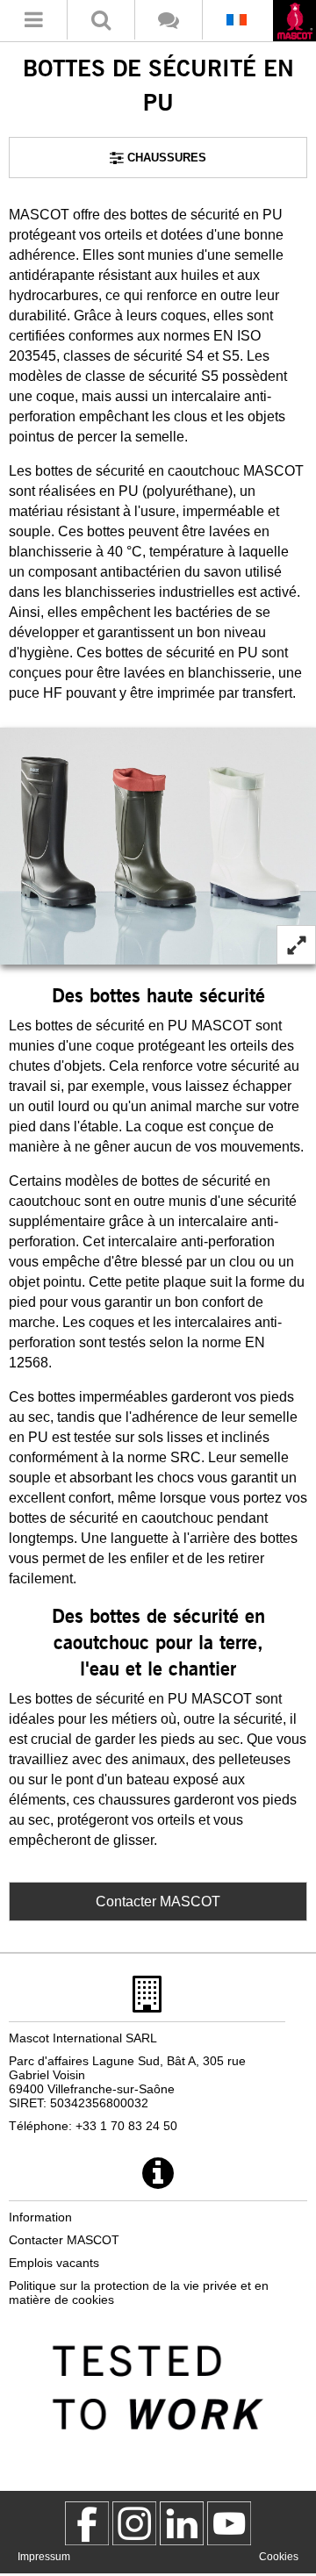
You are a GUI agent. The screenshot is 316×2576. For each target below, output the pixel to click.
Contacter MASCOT (158, 1902)
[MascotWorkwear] (87, 2523)
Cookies (279, 2557)
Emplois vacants (54, 2263)
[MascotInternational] (229, 2523)
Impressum (44, 2557)
